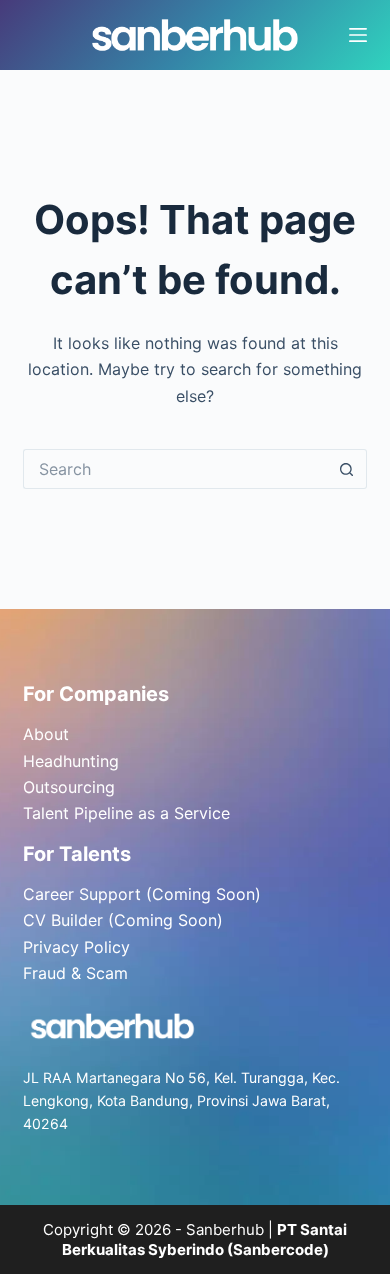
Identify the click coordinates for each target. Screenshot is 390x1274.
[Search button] (347, 469)
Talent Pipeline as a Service (126, 813)
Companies (114, 694)
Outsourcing (69, 787)
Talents (95, 854)
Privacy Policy (76, 947)
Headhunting (71, 761)
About (46, 734)
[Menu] (358, 35)
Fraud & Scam (75, 973)
